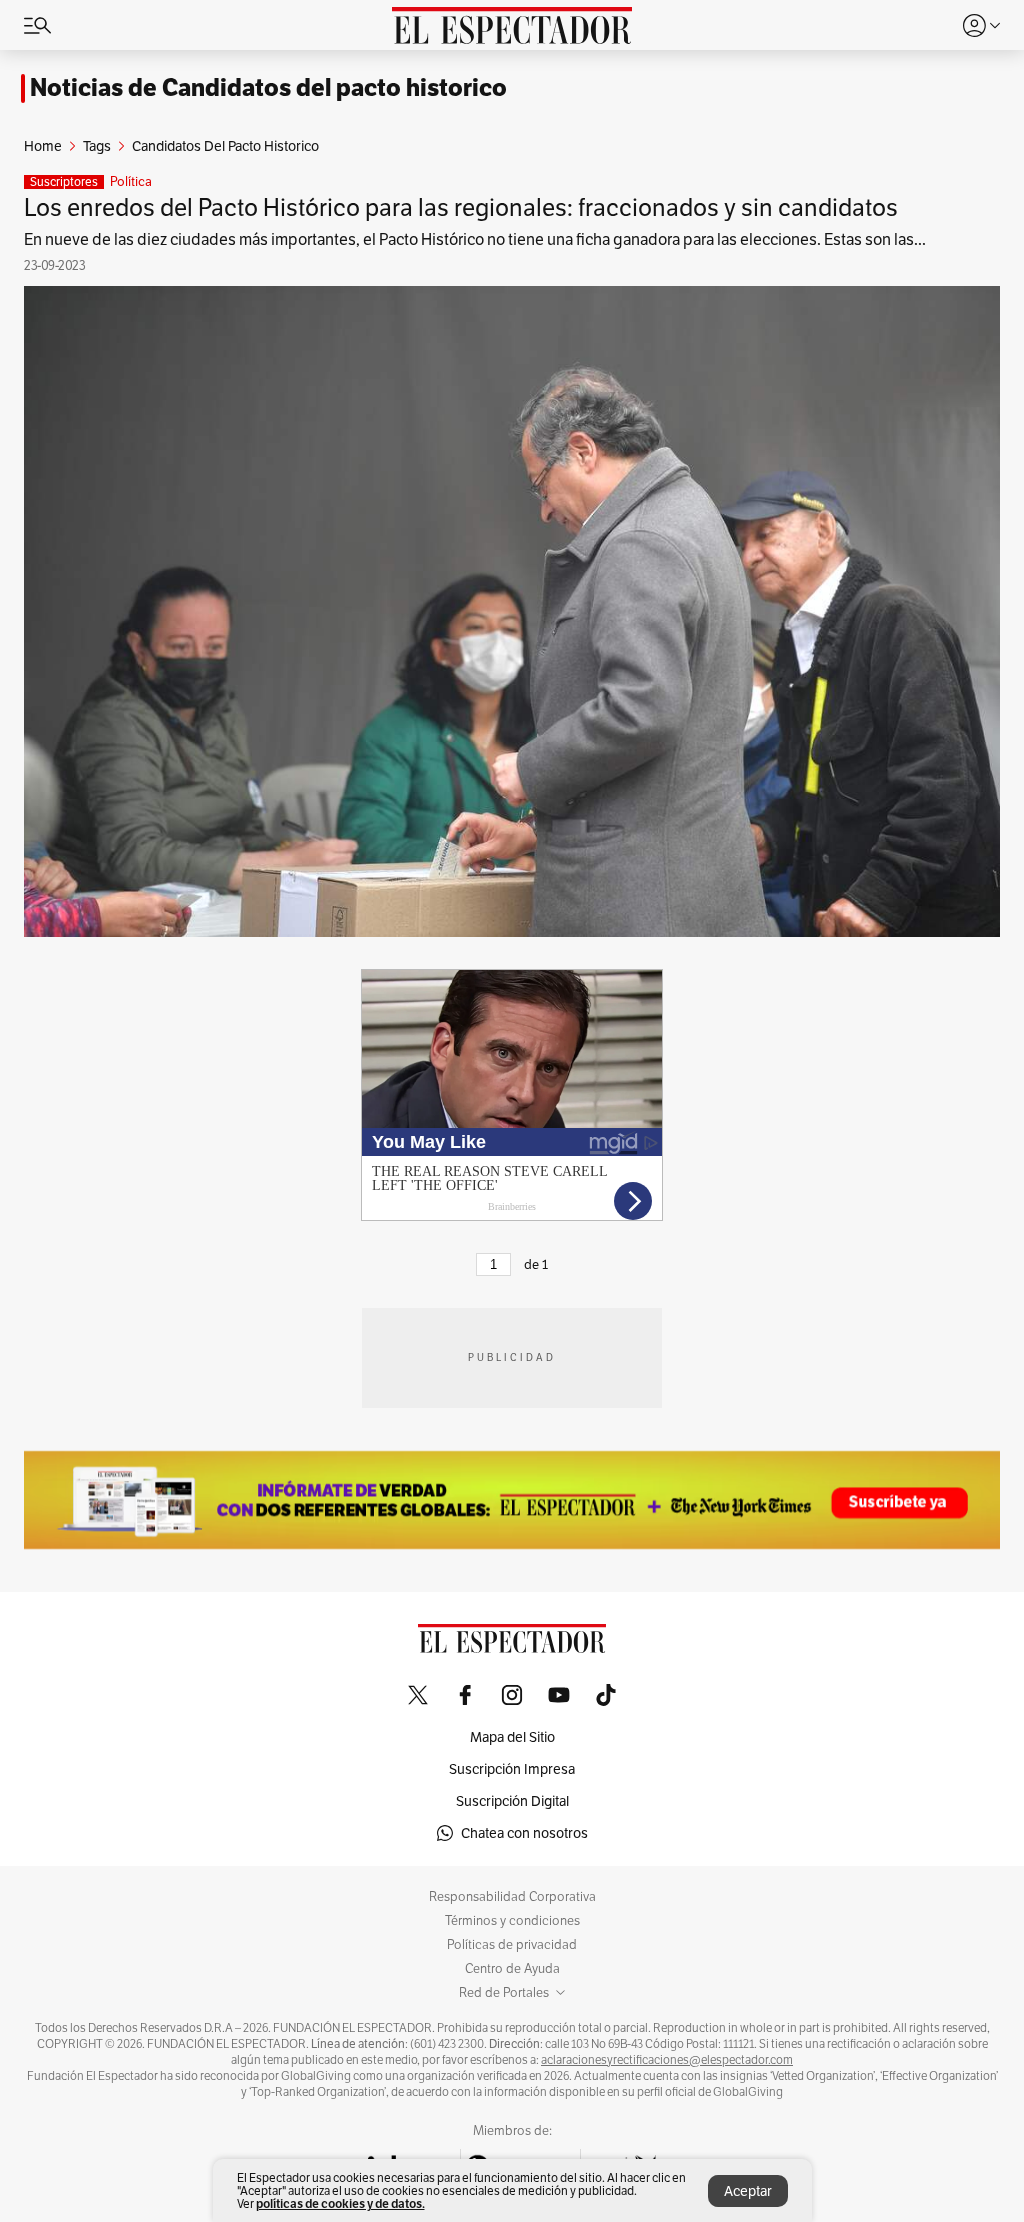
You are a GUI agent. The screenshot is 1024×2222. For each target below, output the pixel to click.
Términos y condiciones (512, 1921)
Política (131, 182)
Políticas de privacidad (512, 1945)
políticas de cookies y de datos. (340, 2203)
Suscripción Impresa (512, 1769)
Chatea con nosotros (524, 1833)
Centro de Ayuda (512, 1969)
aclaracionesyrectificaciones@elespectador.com (667, 2060)
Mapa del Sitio (512, 1737)
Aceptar (748, 2191)
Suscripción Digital (512, 1801)
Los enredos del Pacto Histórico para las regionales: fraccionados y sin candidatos (461, 207)
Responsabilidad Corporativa (512, 1897)
